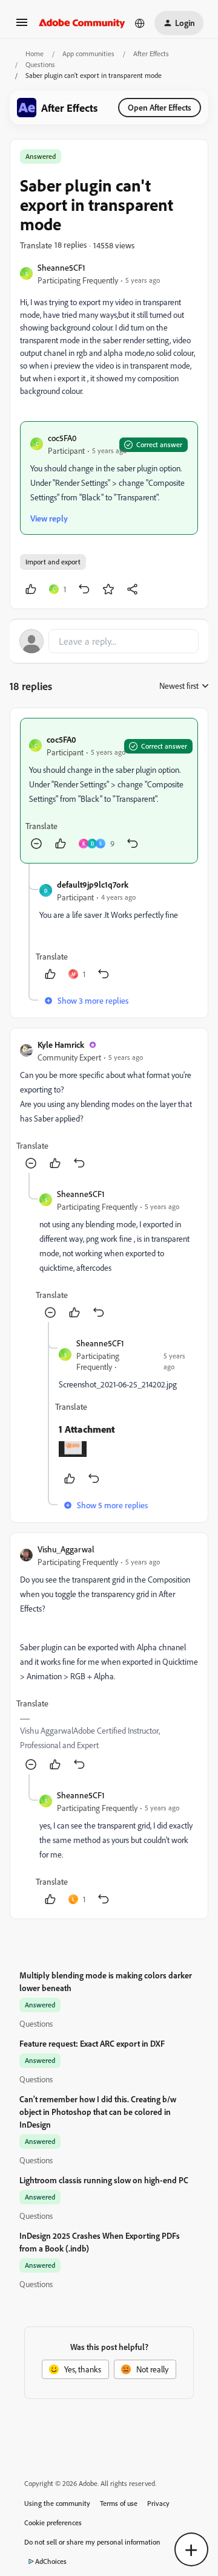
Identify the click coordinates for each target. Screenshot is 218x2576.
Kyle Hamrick (61, 1044)
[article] (109, 791)
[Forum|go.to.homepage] (82, 23)
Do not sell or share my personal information (92, 2542)
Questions (40, 64)
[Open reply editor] (109, 641)
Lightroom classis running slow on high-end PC (104, 2180)
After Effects (151, 53)
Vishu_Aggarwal (66, 1549)
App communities (88, 53)
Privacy (158, 2503)
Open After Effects (160, 107)
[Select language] (140, 23)
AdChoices (51, 2561)
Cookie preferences (53, 2523)
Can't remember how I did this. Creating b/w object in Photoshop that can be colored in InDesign (98, 2112)
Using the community (57, 2503)
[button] (22, 26)
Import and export (53, 562)
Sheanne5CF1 (61, 267)
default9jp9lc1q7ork (93, 884)
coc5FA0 (62, 438)
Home (35, 53)
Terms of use (119, 2503)
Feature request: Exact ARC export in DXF (92, 2043)
